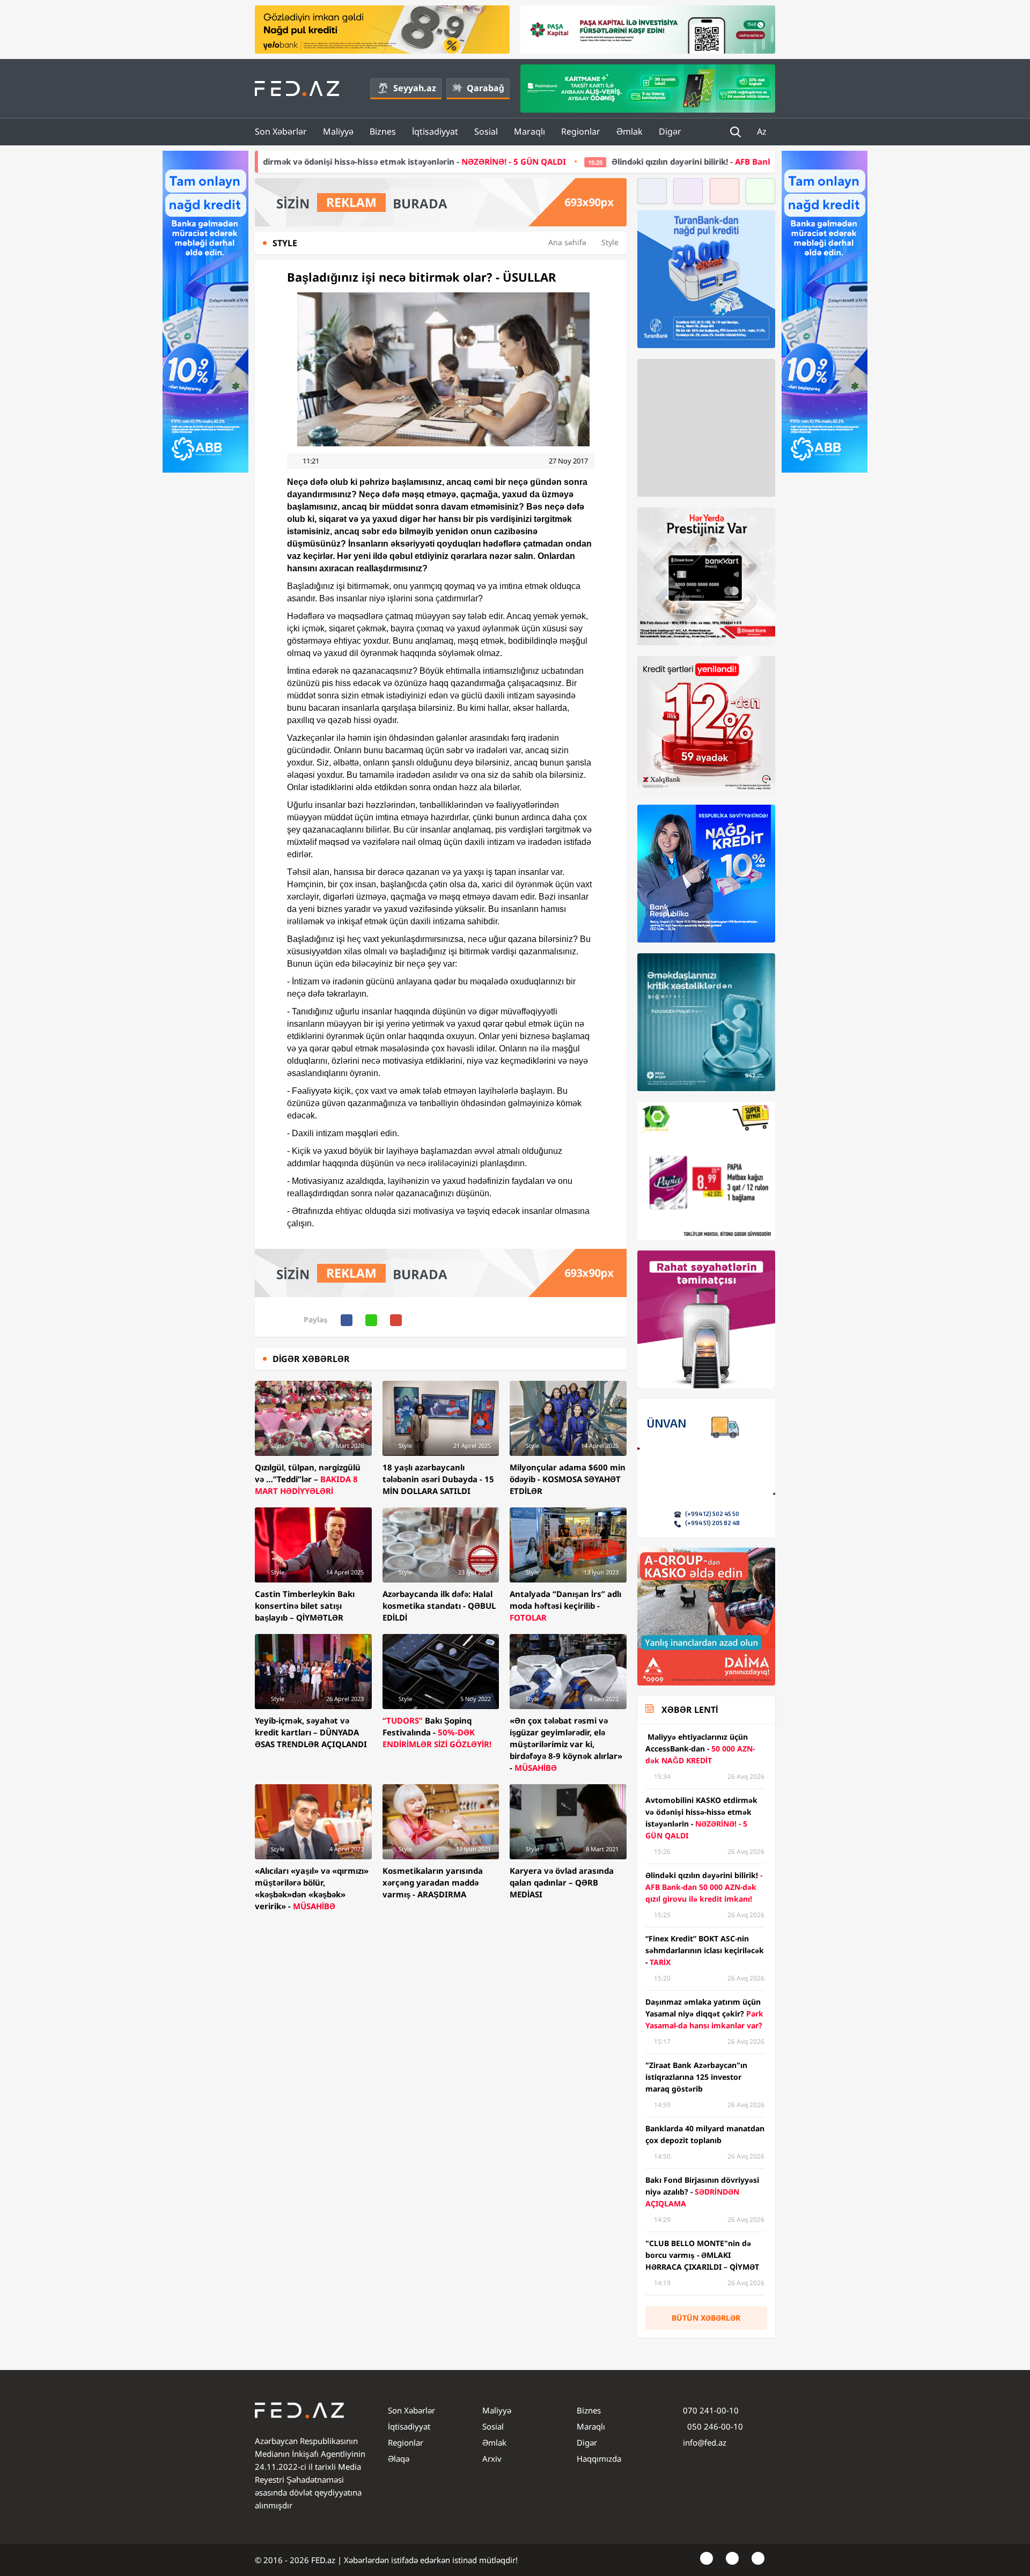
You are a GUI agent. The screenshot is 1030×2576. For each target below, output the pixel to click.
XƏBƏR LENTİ (690, 1710)
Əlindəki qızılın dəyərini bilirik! (622, 161)
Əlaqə (399, 2459)
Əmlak (630, 131)
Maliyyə (338, 131)
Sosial (486, 131)
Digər (670, 131)
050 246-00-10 (714, 2426)
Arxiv (492, 2459)
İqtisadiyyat (435, 131)
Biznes (383, 131)
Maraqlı (529, 131)
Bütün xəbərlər (706, 2318)
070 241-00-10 (711, 2410)
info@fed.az (705, 2442)
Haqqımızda (599, 2459)
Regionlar (581, 131)
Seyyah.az (415, 88)
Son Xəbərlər (281, 131)
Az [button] (763, 131)
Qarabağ (485, 88)
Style (610, 242)
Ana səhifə (567, 242)
